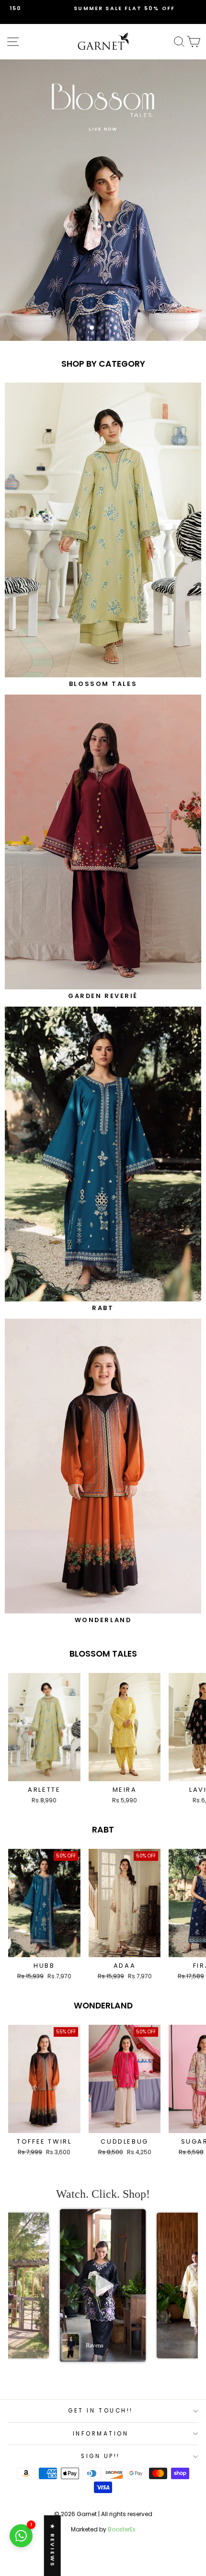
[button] (103, 2286)
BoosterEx (122, 2529)
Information (101, 2434)
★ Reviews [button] (53, 2546)
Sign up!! (101, 2456)
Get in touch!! (100, 2411)
